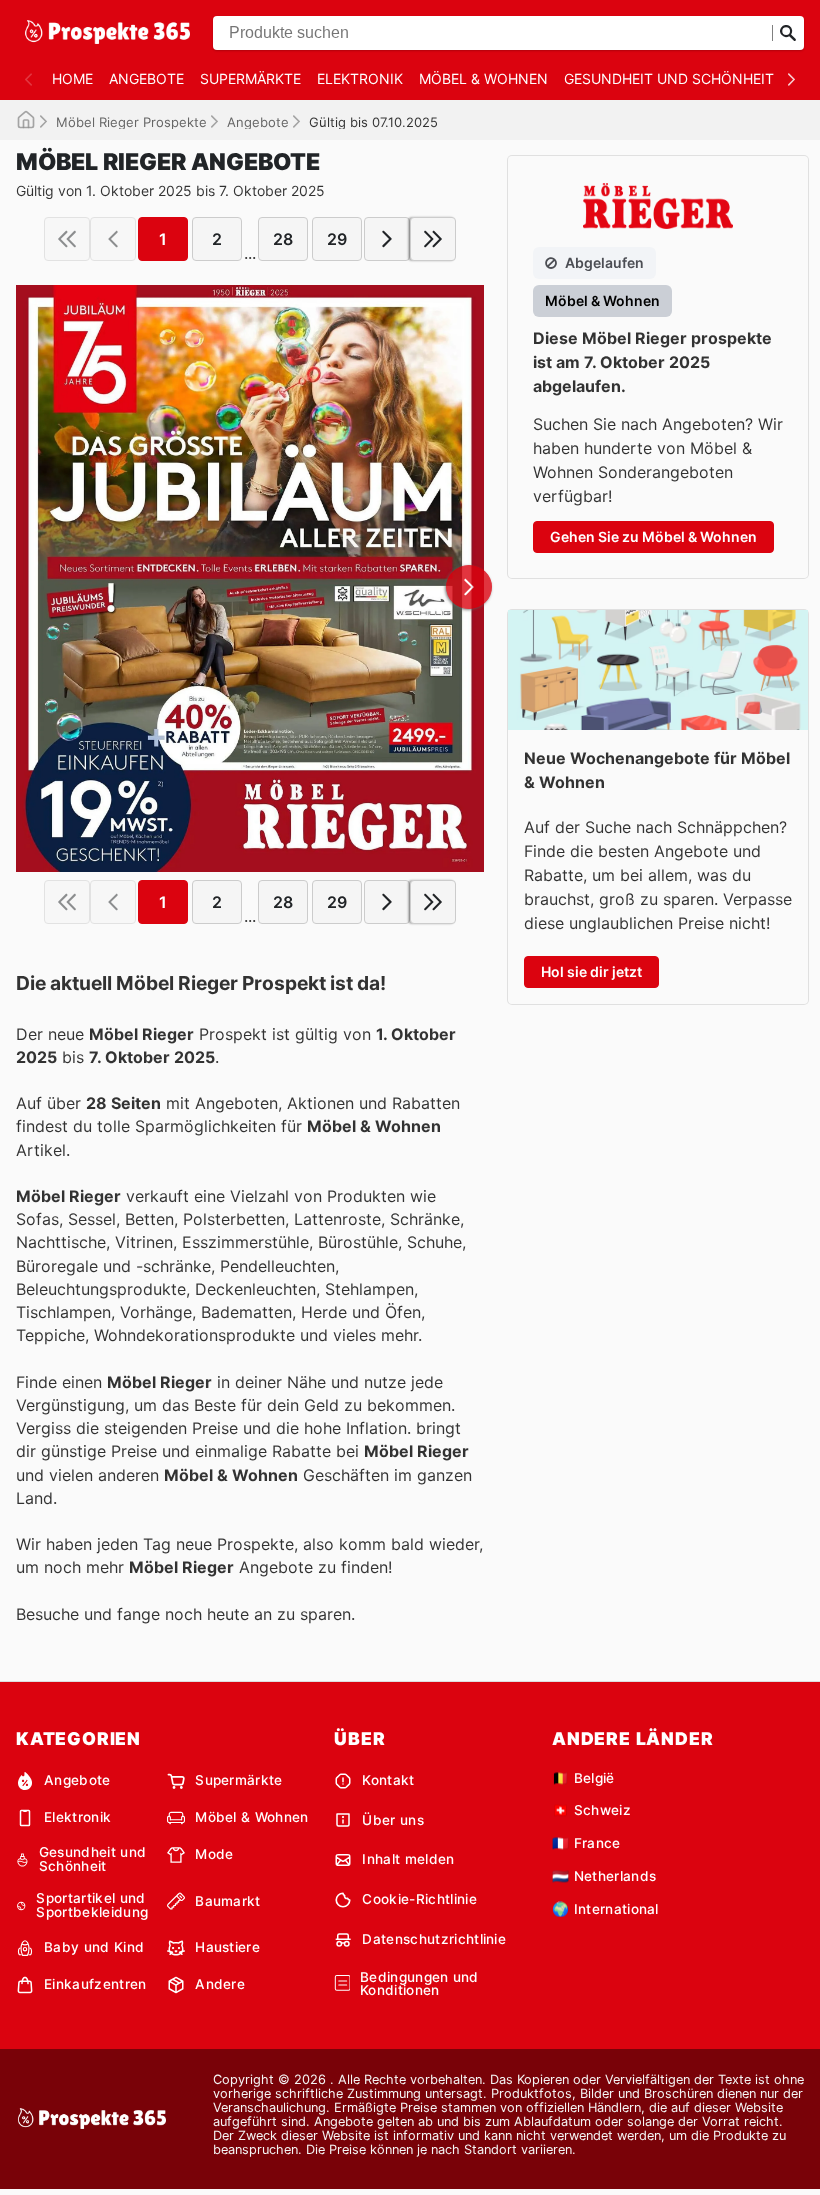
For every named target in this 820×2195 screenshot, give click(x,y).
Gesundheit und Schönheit (669, 78)
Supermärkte (250, 78)
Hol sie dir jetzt (591, 971)
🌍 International (605, 1909)
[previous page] (113, 239)
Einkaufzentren (95, 1984)
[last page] (433, 239)
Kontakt (388, 1780)
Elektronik (360, 78)
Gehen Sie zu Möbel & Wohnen (653, 536)
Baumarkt (228, 1901)
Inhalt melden (408, 1859)
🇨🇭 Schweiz (591, 1810)
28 (283, 239)
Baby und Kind (94, 1947)
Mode (214, 1854)
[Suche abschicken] (788, 33)
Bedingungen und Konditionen (419, 1984)
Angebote (146, 78)
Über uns (393, 1820)
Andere (220, 1984)
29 (337, 239)
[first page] (67, 239)
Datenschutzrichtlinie (434, 1939)
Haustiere (227, 1947)
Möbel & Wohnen (483, 78)
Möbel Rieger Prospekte (131, 122)
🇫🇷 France (586, 1843)
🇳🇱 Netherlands (604, 1876)
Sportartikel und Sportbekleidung (92, 1905)
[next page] (387, 239)
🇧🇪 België (583, 1778)
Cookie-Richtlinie (419, 1899)
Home (72, 78)
